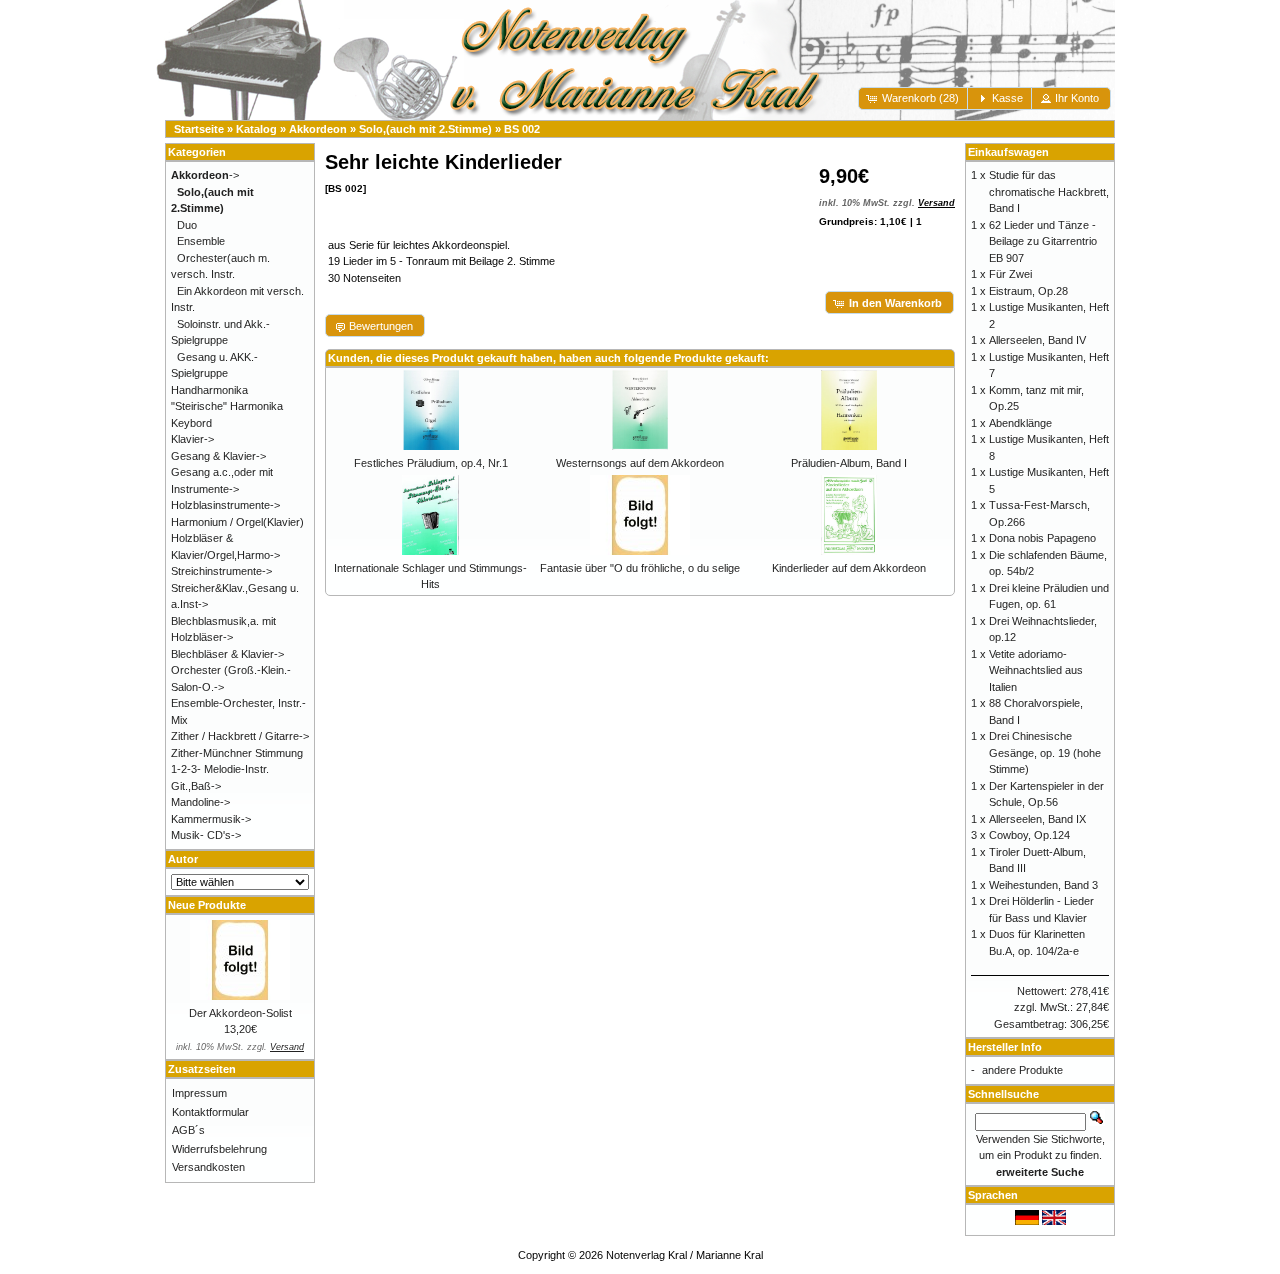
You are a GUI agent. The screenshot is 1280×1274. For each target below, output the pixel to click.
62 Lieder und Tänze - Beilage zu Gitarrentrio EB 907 (1043, 241)
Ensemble (201, 241)
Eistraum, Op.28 (1028, 291)
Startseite (199, 129)
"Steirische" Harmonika (227, 406)
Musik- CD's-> (206, 835)
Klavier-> (192, 439)
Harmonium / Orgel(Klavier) (237, 522)
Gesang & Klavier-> (218, 456)
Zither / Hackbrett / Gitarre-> (240, 736)
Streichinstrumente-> (221, 571)
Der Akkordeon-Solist (240, 1013)
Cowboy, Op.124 (1029, 835)
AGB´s (188, 1130)
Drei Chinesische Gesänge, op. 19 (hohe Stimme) (1045, 752)
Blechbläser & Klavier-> (227, 654)
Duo (187, 225)
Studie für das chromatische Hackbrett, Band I (1049, 191)
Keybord (191, 423)
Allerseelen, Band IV (1037, 340)
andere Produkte (1022, 1070)
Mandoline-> (200, 802)
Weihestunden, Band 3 (1043, 885)
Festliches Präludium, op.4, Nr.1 (431, 463)
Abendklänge (1020, 423)
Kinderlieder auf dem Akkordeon (849, 568)
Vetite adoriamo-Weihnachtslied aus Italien (1036, 670)
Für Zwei (1010, 274)
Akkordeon (318, 129)
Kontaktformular (210, 1112)
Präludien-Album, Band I (849, 463)
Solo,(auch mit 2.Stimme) (425, 129)
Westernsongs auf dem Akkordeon (640, 463)
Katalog (256, 129)
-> (205, 175)
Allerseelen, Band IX (1037, 819)
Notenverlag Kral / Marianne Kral (684, 1255)
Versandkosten (208, 1167)
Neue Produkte (207, 905)
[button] (914, 98)
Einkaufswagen (1008, 152)
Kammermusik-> (211, 819)
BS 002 (522, 129)
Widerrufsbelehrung (219, 1149)
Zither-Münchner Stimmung (237, 753)
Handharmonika (209, 390)
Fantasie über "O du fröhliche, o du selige (640, 568)
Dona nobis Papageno (1042, 538)
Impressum (199, 1093)
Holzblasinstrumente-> (225, 505)
